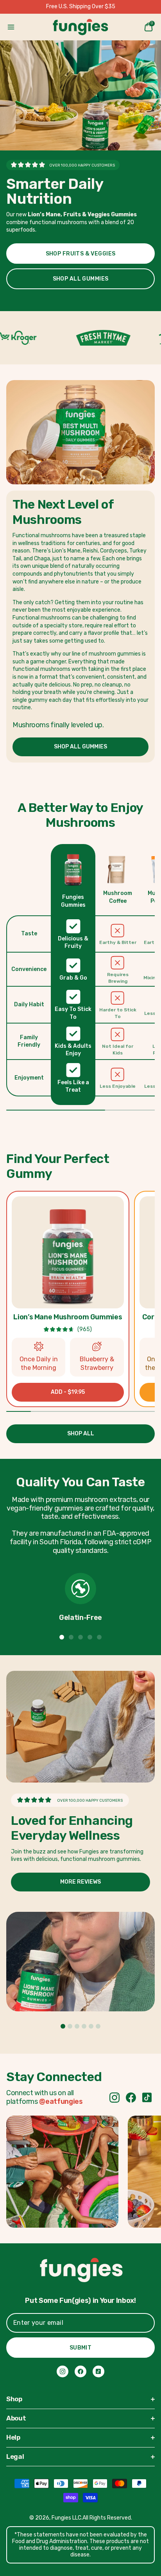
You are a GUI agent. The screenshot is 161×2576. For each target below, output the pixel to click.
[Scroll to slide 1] (62, 1637)
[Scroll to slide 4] (90, 1637)
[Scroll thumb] (56, 1110)
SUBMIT (81, 2348)
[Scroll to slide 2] (71, 1637)
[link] (114, 2098)
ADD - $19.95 (68, 1392)
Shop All (81, 1434)
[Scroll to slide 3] (80, 1637)
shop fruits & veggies (81, 254)
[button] (68, 1253)
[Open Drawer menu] (11, 27)
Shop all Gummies (80, 747)
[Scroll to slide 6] (98, 2026)
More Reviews (80, 1882)
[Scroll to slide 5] (99, 1637)
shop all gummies (81, 279)
